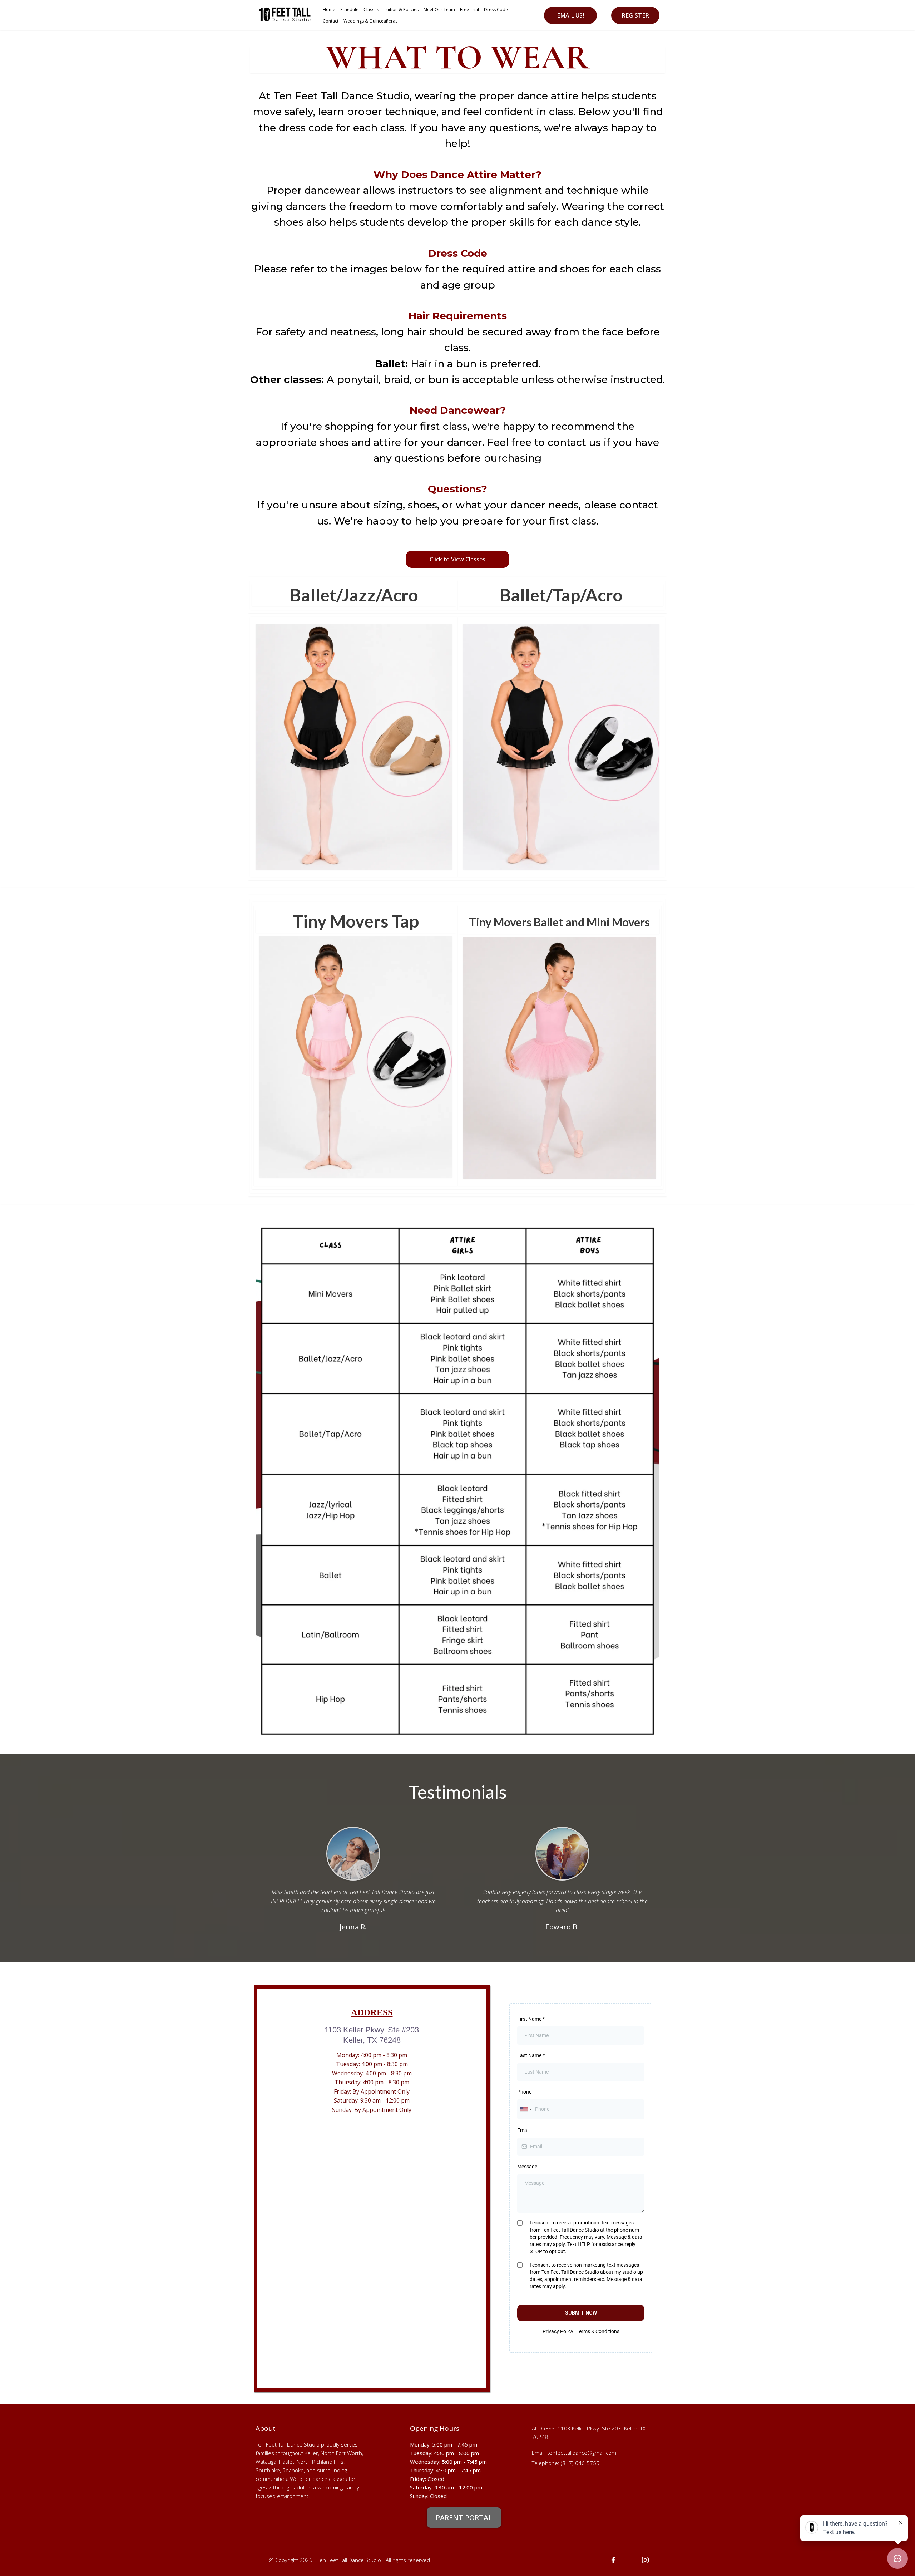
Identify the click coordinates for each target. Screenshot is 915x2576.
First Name (531, 2019)
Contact (331, 21)
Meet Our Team (439, 9)
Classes (371, 9)
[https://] (645, 2560)
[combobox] (526, 2109)
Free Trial (469, 9)
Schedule (349, 9)
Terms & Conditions (598, 2331)
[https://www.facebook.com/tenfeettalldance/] (613, 2560)
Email (523, 2130)
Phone (524, 2092)
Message (527, 2167)
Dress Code (496, 9)
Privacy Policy (558, 2331)
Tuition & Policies (401, 9)
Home (329, 9)
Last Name (531, 2055)
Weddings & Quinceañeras (370, 21)
